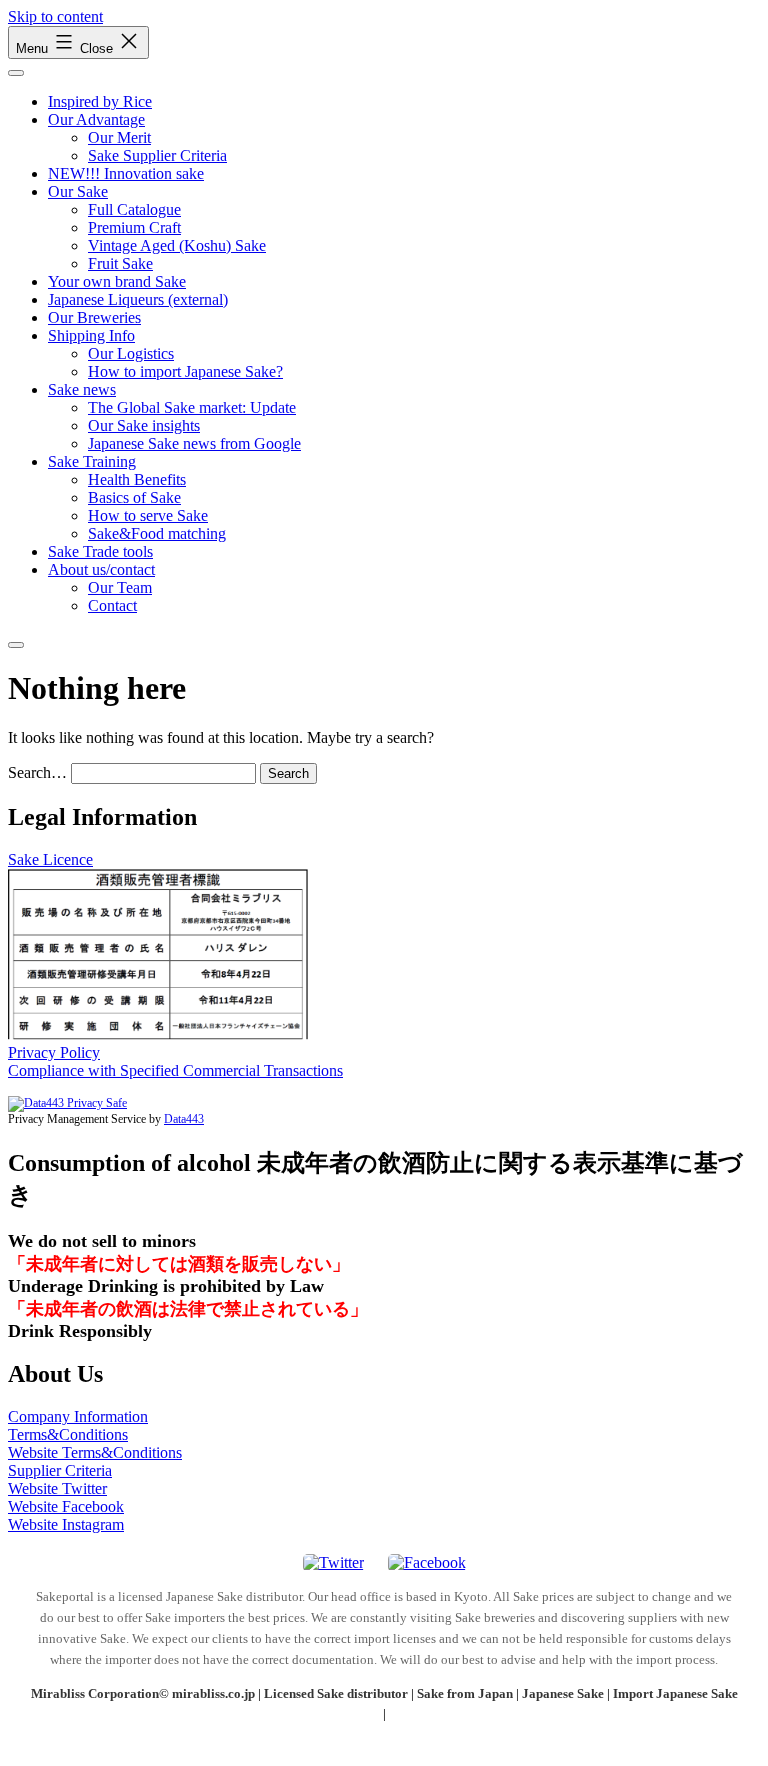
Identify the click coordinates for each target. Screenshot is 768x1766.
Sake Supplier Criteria (157, 155)
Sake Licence (50, 859)
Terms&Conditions (68, 1434)
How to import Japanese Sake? (185, 371)
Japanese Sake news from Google (194, 443)
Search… (37, 772)
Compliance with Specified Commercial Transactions (175, 1070)
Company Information (78, 1416)
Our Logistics (131, 353)
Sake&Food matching (157, 533)
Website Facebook (66, 1506)
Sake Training (92, 461)
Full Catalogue (134, 209)
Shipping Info (91, 335)
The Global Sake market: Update (192, 407)
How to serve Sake (148, 515)
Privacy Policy (54, 1052)
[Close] (16, 645)
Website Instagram (66, 1524)
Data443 (184, 1119)
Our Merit (119, 137)
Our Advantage (96, 119)
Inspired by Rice (100, 101)
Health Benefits (137, 479)
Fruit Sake (120, 263)
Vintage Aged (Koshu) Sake (177, 245)
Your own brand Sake (117, 281)
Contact (112, 605)
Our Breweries (94, 317)
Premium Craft (134, 227)
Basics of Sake (134, 497)
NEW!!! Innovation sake (126, 173)
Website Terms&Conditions (95, 1452)
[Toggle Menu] (16, 73)
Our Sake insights (144, 425)
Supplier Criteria (60, 1470)
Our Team (120, 587)
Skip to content (55, 16)
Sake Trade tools (100, 551)
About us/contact (101, 569)
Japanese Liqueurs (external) (138, 299)
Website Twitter (57, 1488)
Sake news (82, 389)
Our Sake (78, 191)
